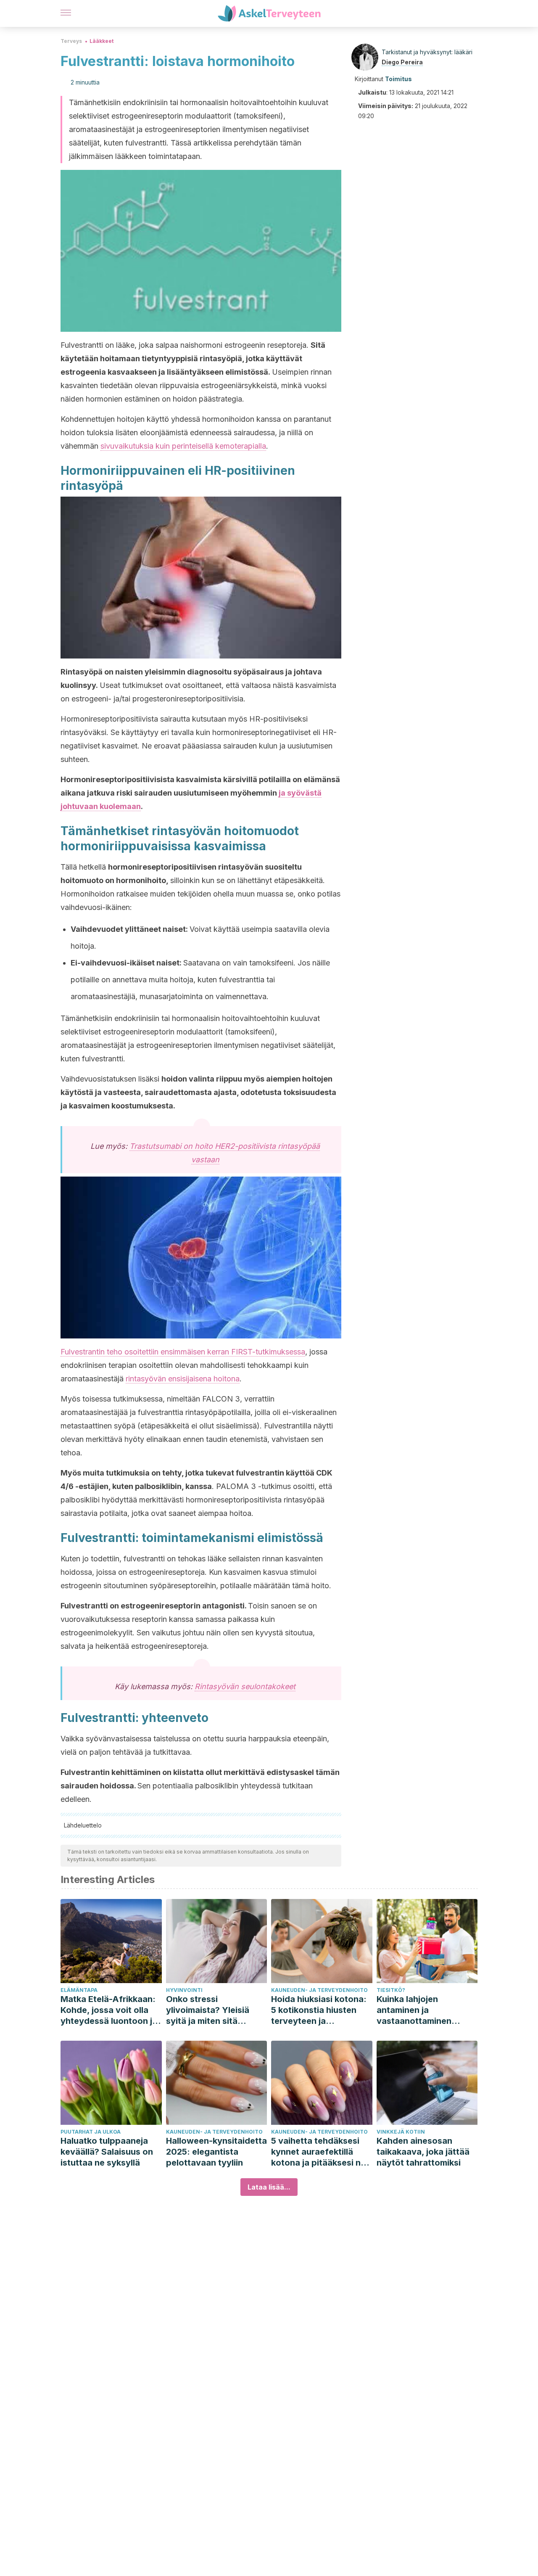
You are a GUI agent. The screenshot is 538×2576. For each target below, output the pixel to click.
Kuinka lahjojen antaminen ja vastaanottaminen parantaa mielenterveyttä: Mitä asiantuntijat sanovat (421, 2010)
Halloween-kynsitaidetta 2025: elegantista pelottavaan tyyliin (216, 2152)
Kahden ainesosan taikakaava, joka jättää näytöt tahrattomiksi (423, 2152)
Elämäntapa (79, 1990)
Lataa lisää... (269, 2187)
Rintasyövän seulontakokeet (245, 1686)
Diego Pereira (402, 62)
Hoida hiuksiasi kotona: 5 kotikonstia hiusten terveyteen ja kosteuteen (319, 2010)
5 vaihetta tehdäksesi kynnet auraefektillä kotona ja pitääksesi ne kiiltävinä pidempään (318, 2152)
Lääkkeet (102, 41)
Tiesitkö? (391, 1990)
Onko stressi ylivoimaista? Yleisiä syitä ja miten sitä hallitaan (208, 2010)
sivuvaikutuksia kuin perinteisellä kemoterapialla (183, 446)
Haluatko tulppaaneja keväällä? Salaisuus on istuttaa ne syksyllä (107, 2152)
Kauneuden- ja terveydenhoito (319, 1990)
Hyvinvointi (184, 1990)
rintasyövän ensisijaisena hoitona (183, 1379)
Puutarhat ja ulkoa (91, 2132)
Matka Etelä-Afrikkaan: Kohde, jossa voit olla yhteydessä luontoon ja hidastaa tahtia (109, 2010)
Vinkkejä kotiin (401, 2132)
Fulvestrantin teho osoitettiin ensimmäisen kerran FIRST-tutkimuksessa (183, 1352)
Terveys (71, 41)
